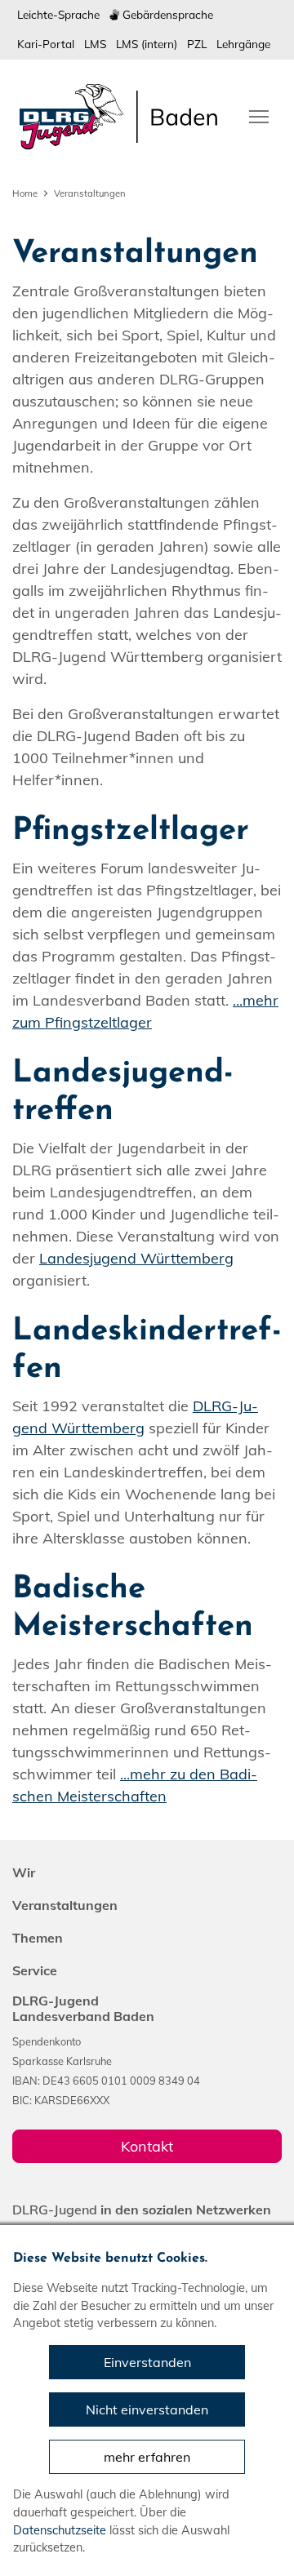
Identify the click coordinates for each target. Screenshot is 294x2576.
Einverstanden (147, 2362)
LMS (95, 44)
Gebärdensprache (166, 14)
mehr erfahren (147, 2457)
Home (25, 193)
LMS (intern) (147, 44)
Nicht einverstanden (147, 2409)
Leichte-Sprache (58, 14)
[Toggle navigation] (259, 115)
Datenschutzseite (60, 2530)
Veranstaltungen (90, 193)
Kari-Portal (46, 44)
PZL (197, 44)
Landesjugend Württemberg (136, 1258)
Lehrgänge (243, 44)
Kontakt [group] (147, 2146)
